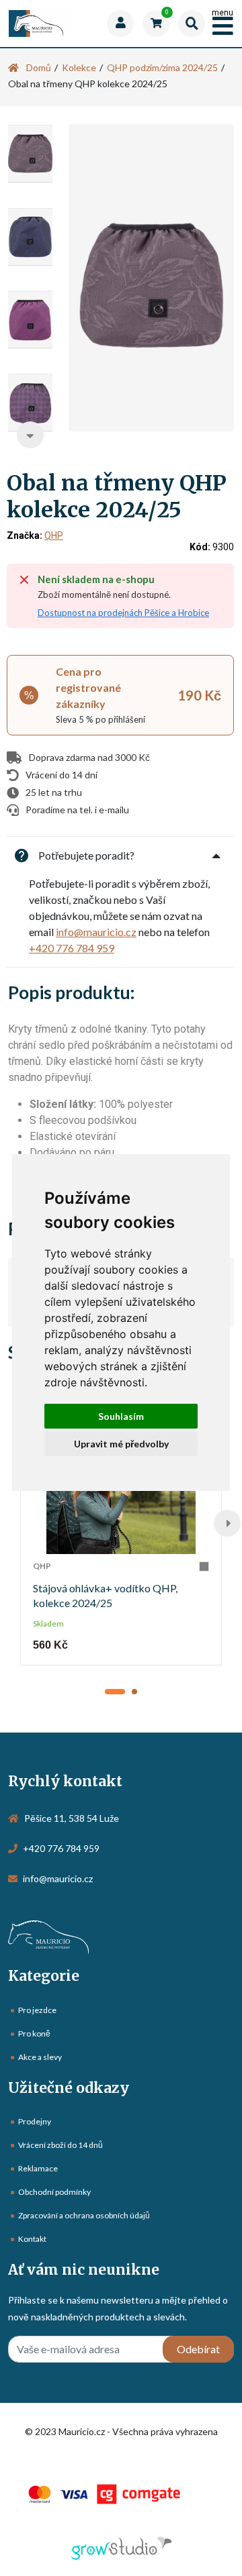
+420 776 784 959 (72, 948)
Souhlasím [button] (121, 1416)
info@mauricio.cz (96, 932)
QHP (54, 535)
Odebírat (198, 2349)
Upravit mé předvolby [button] (121, 1444)
